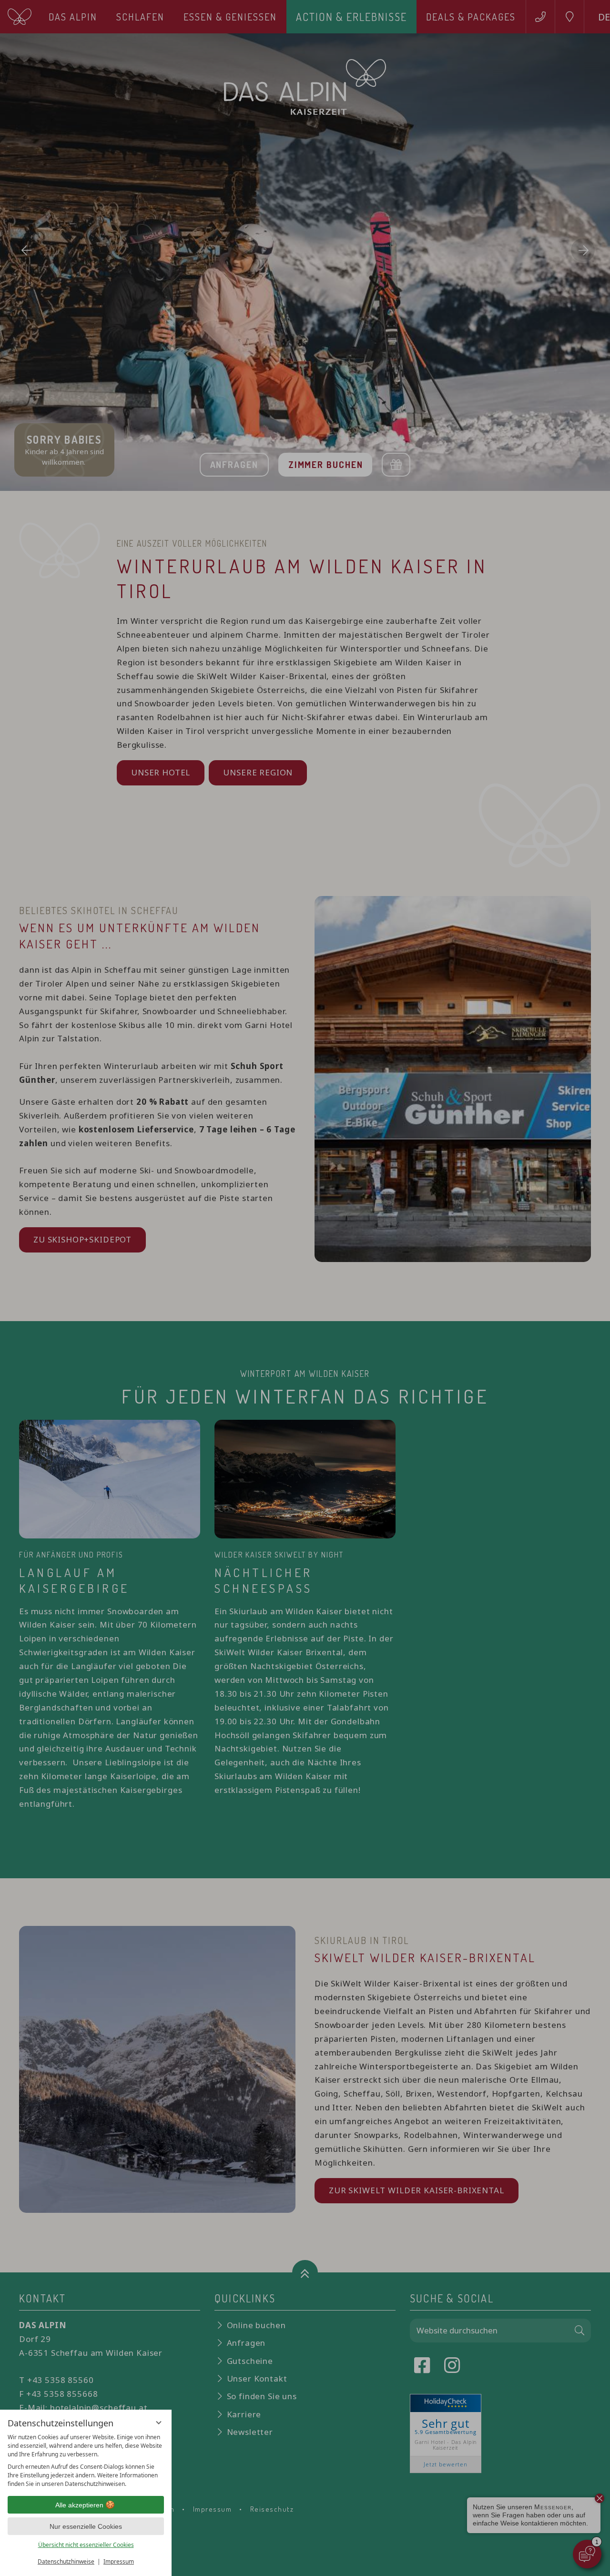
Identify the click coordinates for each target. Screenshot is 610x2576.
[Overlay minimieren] (159, 2423)
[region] (86, 2461)
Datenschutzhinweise (66, 2561)
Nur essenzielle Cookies (86, 2526)
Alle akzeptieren (79, 2505)
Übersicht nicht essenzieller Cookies (86, 2545)
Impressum (119, 2561)
